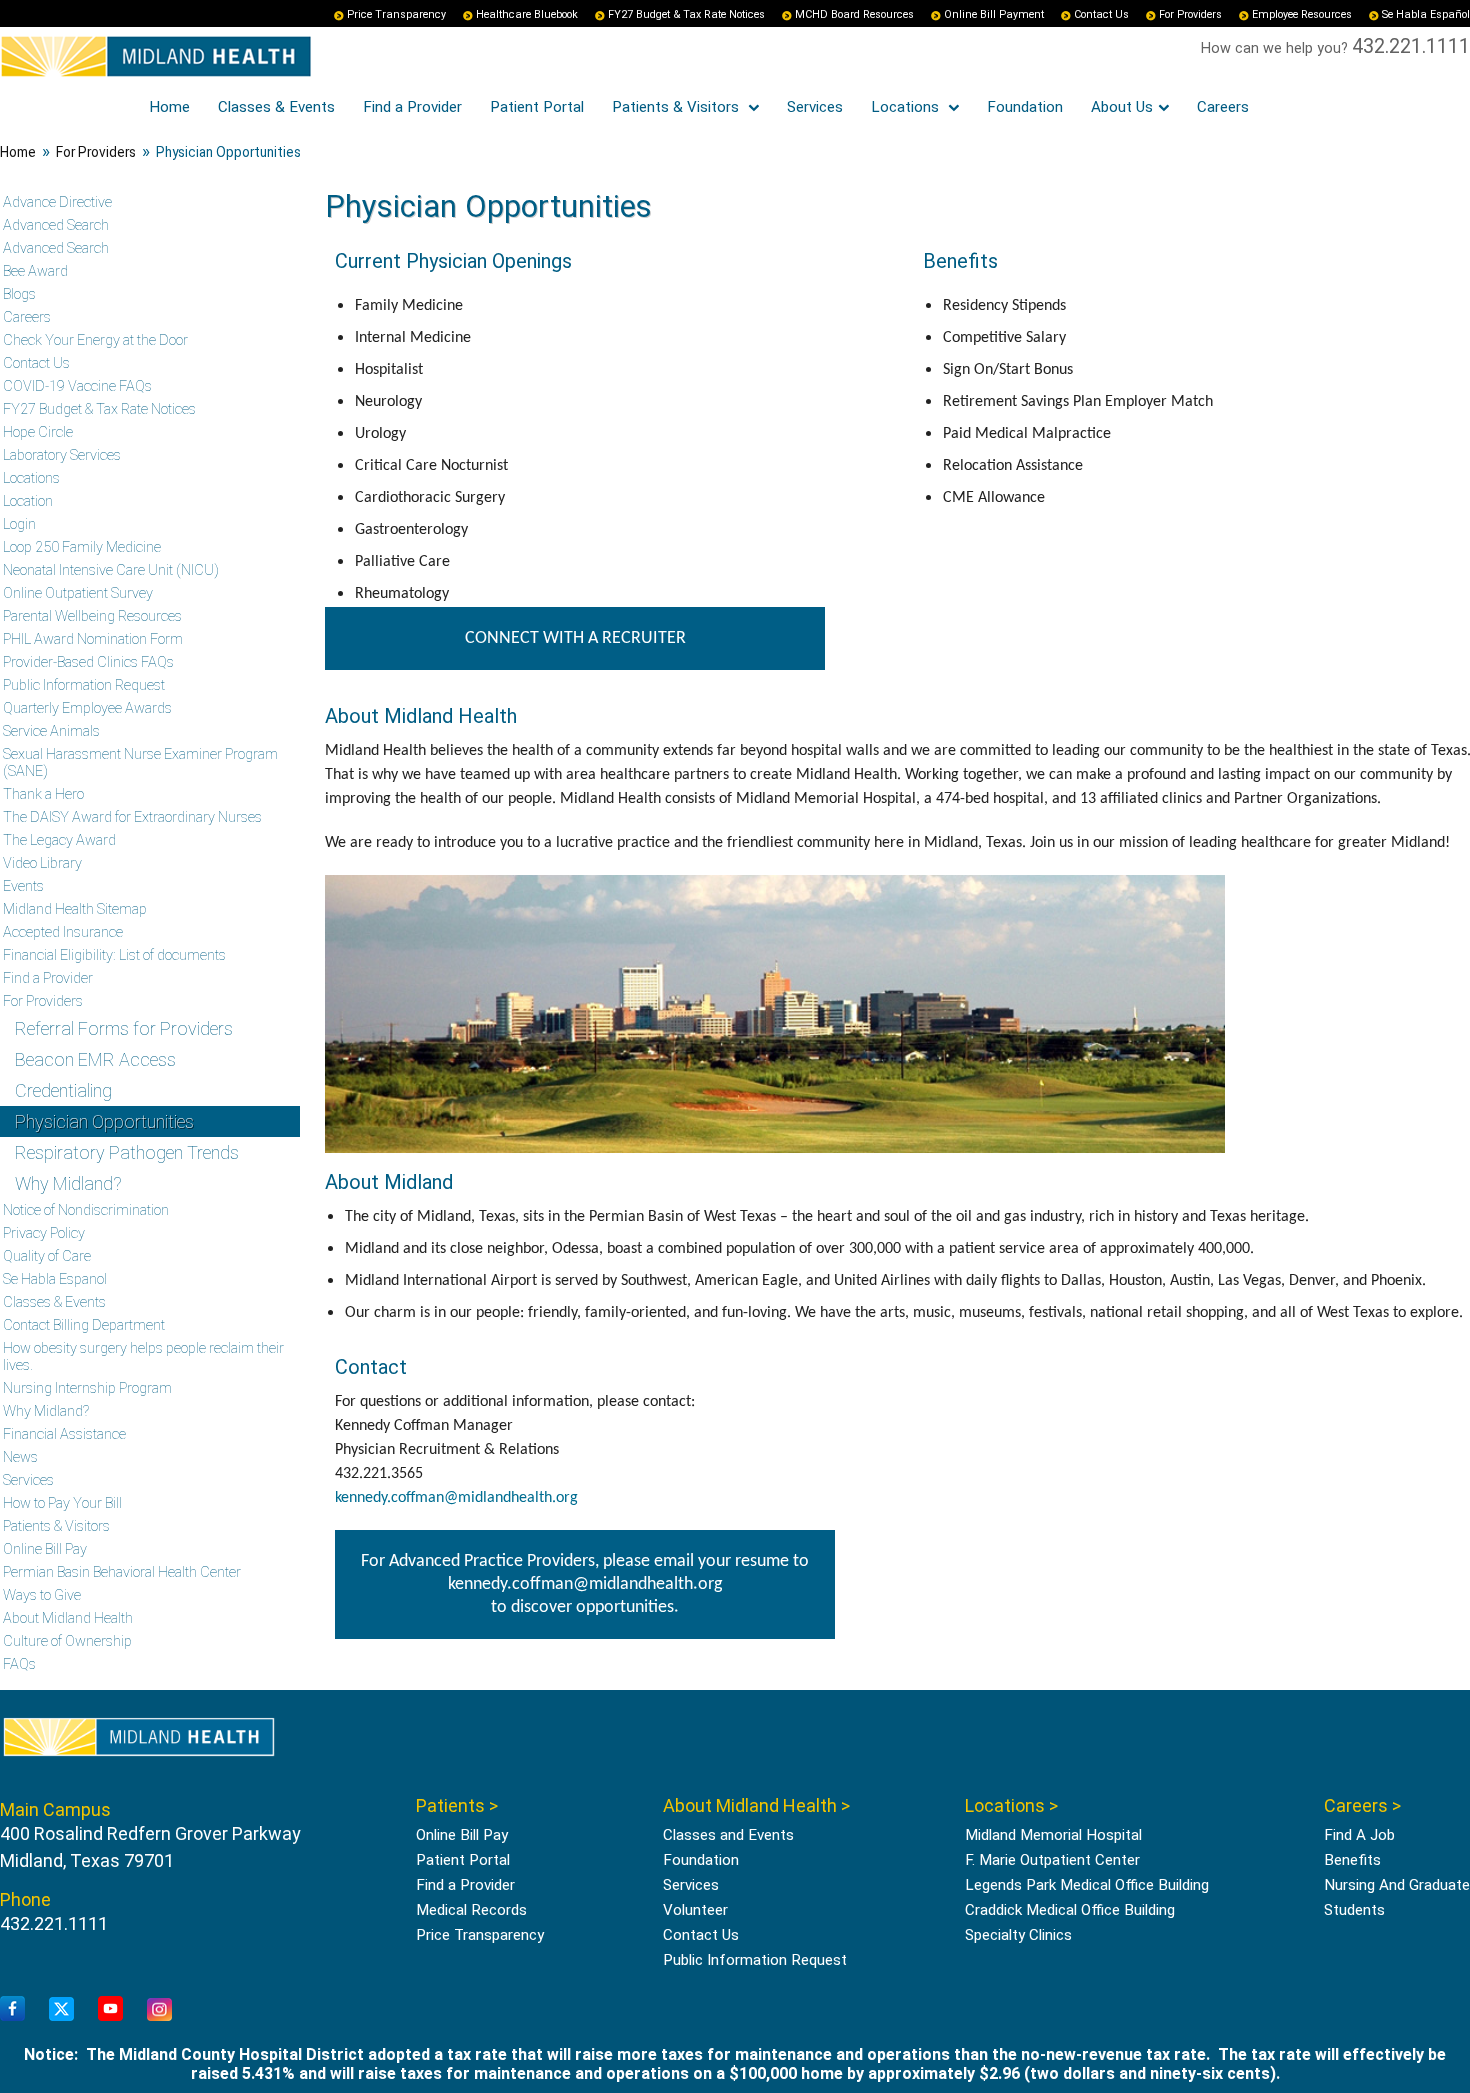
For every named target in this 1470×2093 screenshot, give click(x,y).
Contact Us (1101, 14)
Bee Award (35, 271)
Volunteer (695, 1910)
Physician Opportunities (104, 1121)
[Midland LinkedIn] (159, 2010)
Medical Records (471, 1910)
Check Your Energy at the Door (95, 340)
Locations (907, 107)
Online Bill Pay (45, 1549)
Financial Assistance (64, 1434)
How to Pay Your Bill (62, 1503)
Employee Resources (1302, 14)
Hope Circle (38, 432)
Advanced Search (56, 225)
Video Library (42, 863)
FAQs (19, 1664)
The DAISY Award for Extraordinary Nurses (132, 817)
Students (1354, 1910)
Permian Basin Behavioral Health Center (122, 1572)
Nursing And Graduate (1397, 1885)
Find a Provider (412, 107)
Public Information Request (84, 685)
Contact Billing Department (84, 1325)
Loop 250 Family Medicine (82, 547)
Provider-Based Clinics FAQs (88, 662)
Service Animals (51, 731)
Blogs (19, 294)
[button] (1405, 2028)
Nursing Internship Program (87, 1388)
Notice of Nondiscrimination (86, 1210)
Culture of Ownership (67, 1641)
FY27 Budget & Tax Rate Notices (686, 14)
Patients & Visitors (677, 107)
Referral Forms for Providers (124, 1028)
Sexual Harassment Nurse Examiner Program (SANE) (140, 763)
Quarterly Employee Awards (87, 708)
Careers (1223, 107)
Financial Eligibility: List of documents (114, 955)
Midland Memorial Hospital (1053, 1835)
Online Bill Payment (994, 14)
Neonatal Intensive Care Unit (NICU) (111, 570)
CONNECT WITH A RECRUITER (575, 638)
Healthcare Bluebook (527, 14)
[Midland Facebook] (12, 2009)
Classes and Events (728, 1835)
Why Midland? (68, 1183)
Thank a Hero (43, 794)
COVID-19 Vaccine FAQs (77, 386)
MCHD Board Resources (854, 14)
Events (23, 886)
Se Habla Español (1426, 14)
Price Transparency (396, 14)
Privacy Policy (44, 1233)
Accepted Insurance (63, 932)
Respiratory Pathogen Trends (127, 1152)
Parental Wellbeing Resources (92, 616)
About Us (1122, 107)
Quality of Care (47, 1256)
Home (169, 107)
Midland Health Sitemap (75, 909)
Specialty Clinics (1018, 1935)
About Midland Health (68, 1618)
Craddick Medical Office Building (1070, 1910)
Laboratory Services (62, 455)
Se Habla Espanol (55, 1279)
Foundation (1025, 107)
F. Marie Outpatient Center (1052, 1860)
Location (28, 501)
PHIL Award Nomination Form (93, 639)
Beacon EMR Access (95, 1059)
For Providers (1190, 14)
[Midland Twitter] (61, 2010)
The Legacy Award (59, 840)
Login (19, 524)
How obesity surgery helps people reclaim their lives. (143, 1357)
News (20, 1457)
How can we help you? (1276, 48)
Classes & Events (276, 107)
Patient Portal (537, 107)
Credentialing (63, 1090)
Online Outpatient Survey (78, 593)
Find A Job (1359, 1835)
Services (815, 107)
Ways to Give (42, 1595)
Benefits (1352, 1860)
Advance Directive (57, 202)
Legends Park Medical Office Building (1087, 1885)
